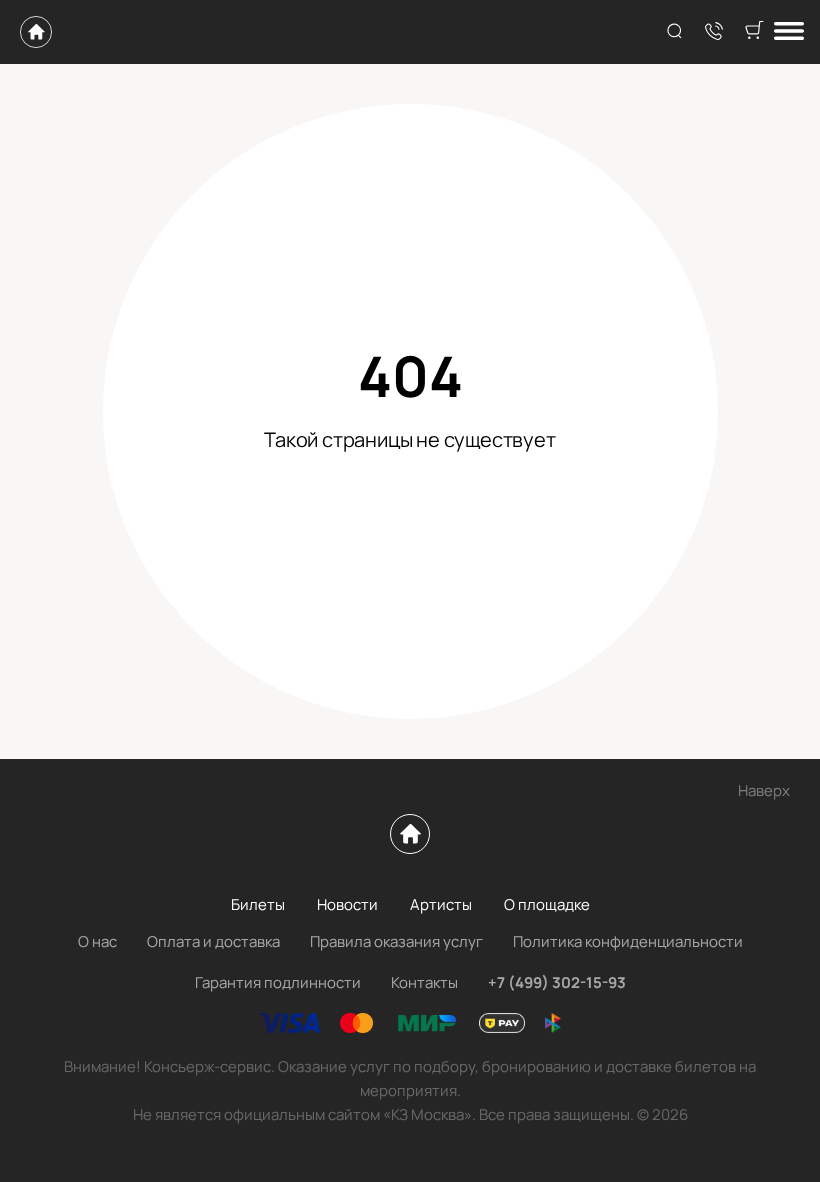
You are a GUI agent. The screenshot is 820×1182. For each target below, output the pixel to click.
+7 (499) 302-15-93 (557, 982)
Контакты (424, 982)
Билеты (258, 904)
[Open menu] (789, 32)
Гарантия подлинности (278, 982)
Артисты (441, 904)
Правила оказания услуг (396, 941)
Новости (347, 904)
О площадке (547, 904)
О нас (97, 941)
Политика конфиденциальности (628, 941)
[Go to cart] (754, 32)
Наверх (764, 790)
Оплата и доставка (213, 941)
